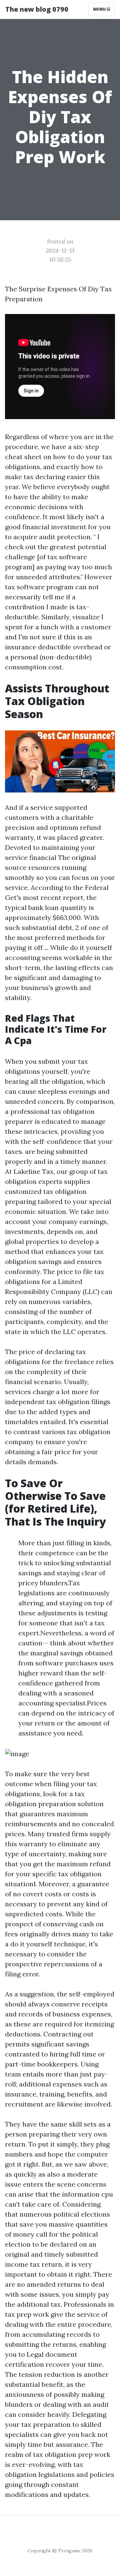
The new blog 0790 (37, 9)
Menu (100, 9)
